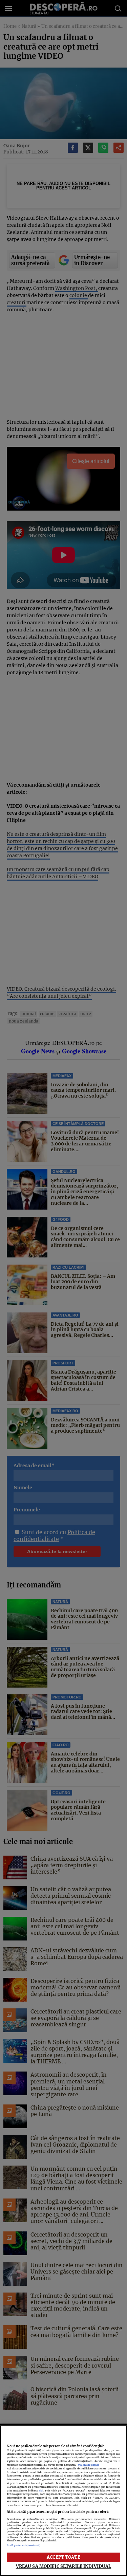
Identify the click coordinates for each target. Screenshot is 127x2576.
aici (41, 2491)
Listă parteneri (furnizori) (24, 2545)
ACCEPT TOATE (63, 2557)
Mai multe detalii (89, 2465)
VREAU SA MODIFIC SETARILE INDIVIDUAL (64, 2566)
